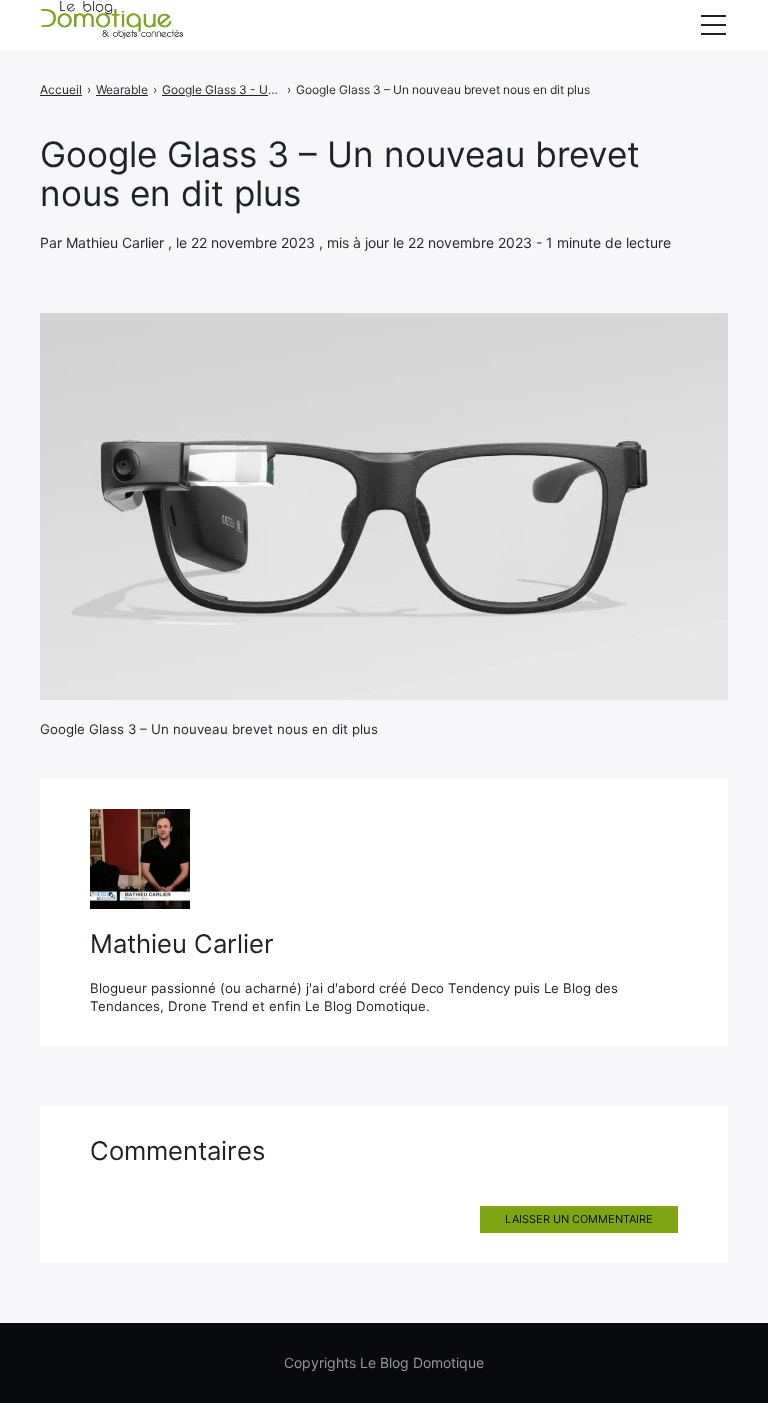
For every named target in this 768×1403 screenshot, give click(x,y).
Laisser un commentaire (579, 1219)
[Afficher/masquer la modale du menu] (713, 25)
